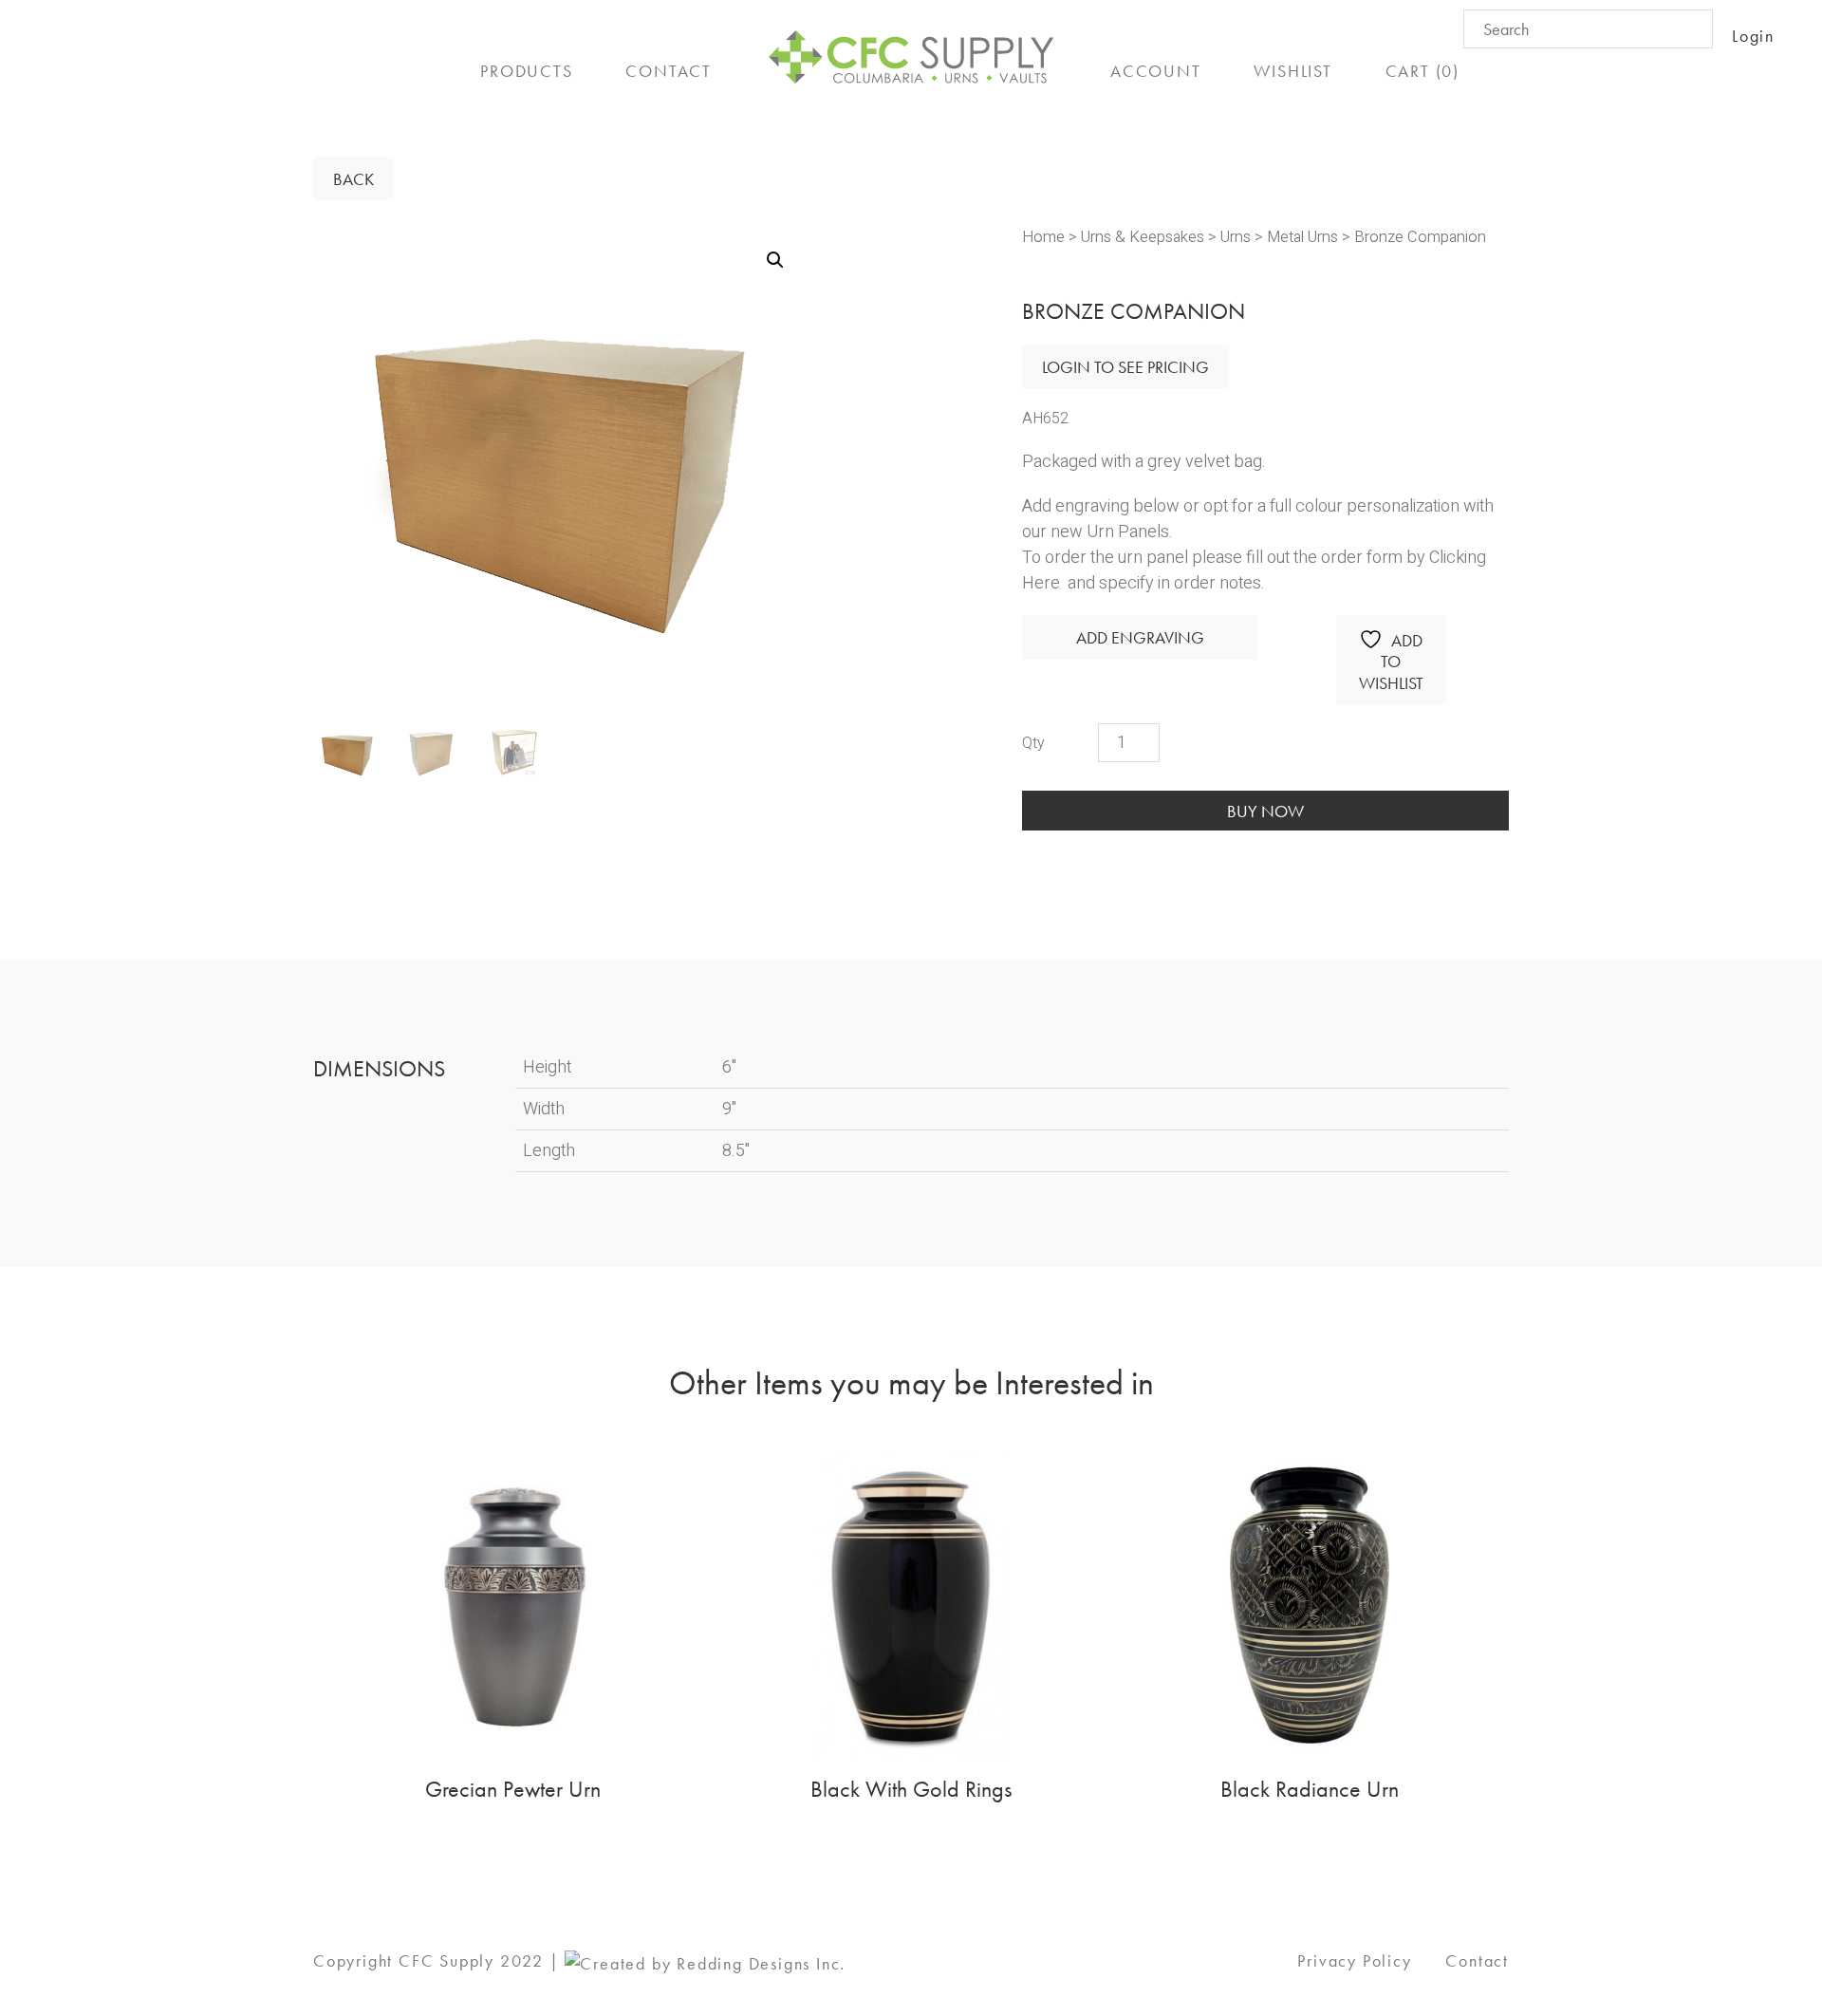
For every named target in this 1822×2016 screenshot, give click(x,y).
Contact (1477, 1960)
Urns (1236, 237)
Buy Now (1265, 811)
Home (1043, 237)
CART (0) (1422, 71)
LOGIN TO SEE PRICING (1125, 367)
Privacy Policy (1354, 1960)
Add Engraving (1140, 637)
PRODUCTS (526, 71)
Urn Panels (1128, 532)
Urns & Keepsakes (1143, 237)
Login (1753, 36)
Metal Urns (1302, 237)
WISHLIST (1292, 71)
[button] (775, 260)
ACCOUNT (1156, 71)
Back (353, 179)
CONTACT (669, 71)
